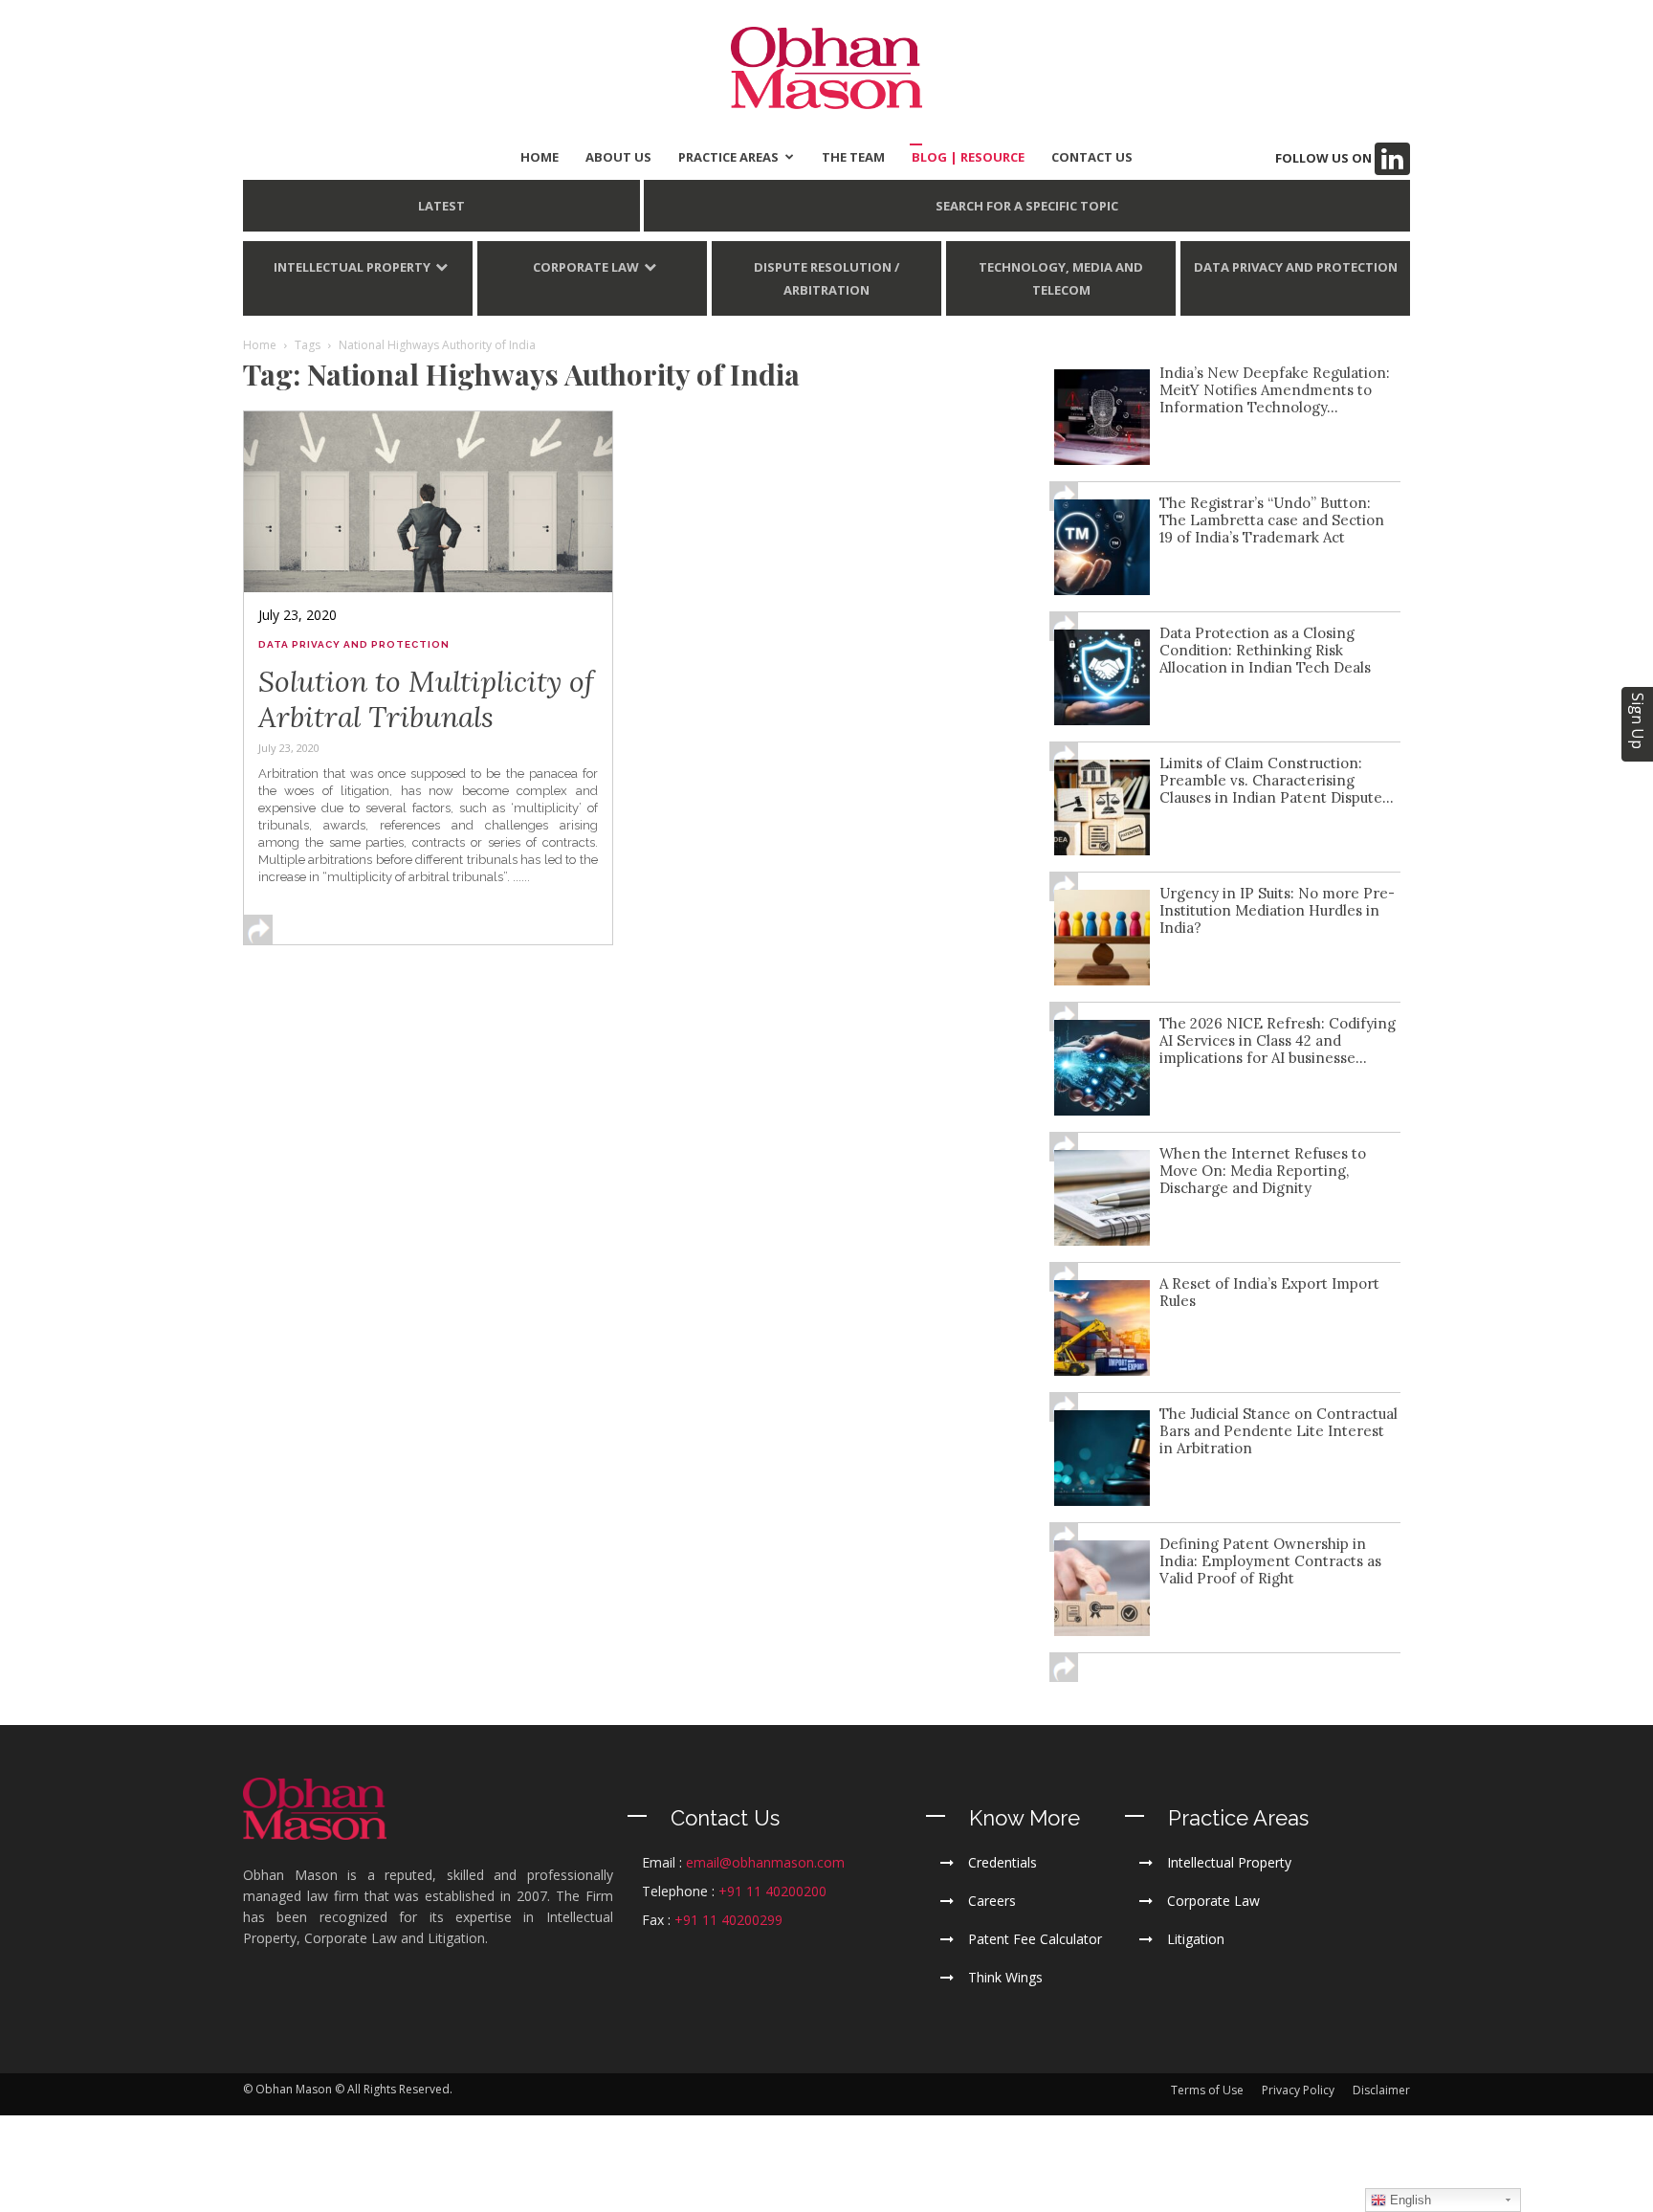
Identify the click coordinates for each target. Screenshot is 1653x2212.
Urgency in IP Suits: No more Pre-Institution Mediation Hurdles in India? (1277, 910)
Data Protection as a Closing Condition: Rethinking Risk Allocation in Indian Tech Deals (1265, 650)
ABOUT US (618, 157)
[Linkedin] (1392, 159)
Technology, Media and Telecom (1061, 278)
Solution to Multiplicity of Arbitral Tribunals (426, 699)
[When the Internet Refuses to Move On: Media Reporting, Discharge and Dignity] (1102, 1198)
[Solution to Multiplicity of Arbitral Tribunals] (428, 501)
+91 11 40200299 (728, 1920)
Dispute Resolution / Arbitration (826, 278)
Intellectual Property (352, 267)
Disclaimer (1381, 2090)
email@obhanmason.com (765, 1862)
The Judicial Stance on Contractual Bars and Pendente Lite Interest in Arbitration (1278, 1431)
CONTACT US (1092, 157)
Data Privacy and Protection (1296, 267)
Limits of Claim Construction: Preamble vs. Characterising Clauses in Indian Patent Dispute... (1277, 780)
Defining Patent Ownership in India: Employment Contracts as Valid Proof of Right (1270, 1561)
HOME (540, 157)
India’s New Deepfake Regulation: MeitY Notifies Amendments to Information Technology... (1275, 390)
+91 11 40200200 (772, 1891)
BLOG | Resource (968, 157)
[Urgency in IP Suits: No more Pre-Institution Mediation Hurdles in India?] (1102, 938)
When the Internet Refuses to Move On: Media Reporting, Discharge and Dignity (1263, 1171)
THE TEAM (853, 157)
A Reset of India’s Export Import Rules (1269, 1292)
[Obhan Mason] (826, 68)
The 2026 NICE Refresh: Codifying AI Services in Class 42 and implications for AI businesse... (1278, 1040)
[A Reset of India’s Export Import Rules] (1102, 1328)
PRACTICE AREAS (728, 157)
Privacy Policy (1298, 2090)
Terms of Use (1207, 2090)
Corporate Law (586, 267)
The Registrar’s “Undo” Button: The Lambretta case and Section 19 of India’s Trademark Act (1272, 520)
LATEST (441, 206)
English (1409, 2200)
